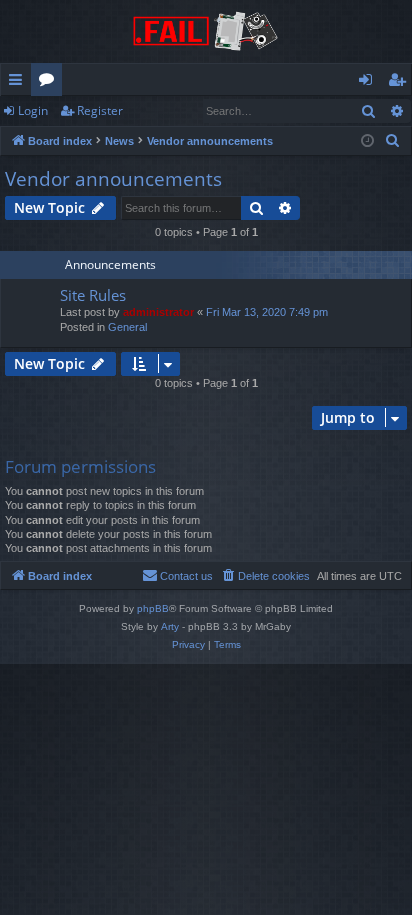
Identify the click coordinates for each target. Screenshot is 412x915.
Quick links (19, 83)
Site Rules (93, 295)
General (127, 327)
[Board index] (206, 31)
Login (33, 110)
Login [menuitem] (369, 83)
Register (100, 110)
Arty (170, 626)
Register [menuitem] (401, 83)
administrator (158, 312)
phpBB (153, 608)
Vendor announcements (113, 179)
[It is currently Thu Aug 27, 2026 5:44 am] (367, 141)
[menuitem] (393, 141)
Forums (50, 83)
